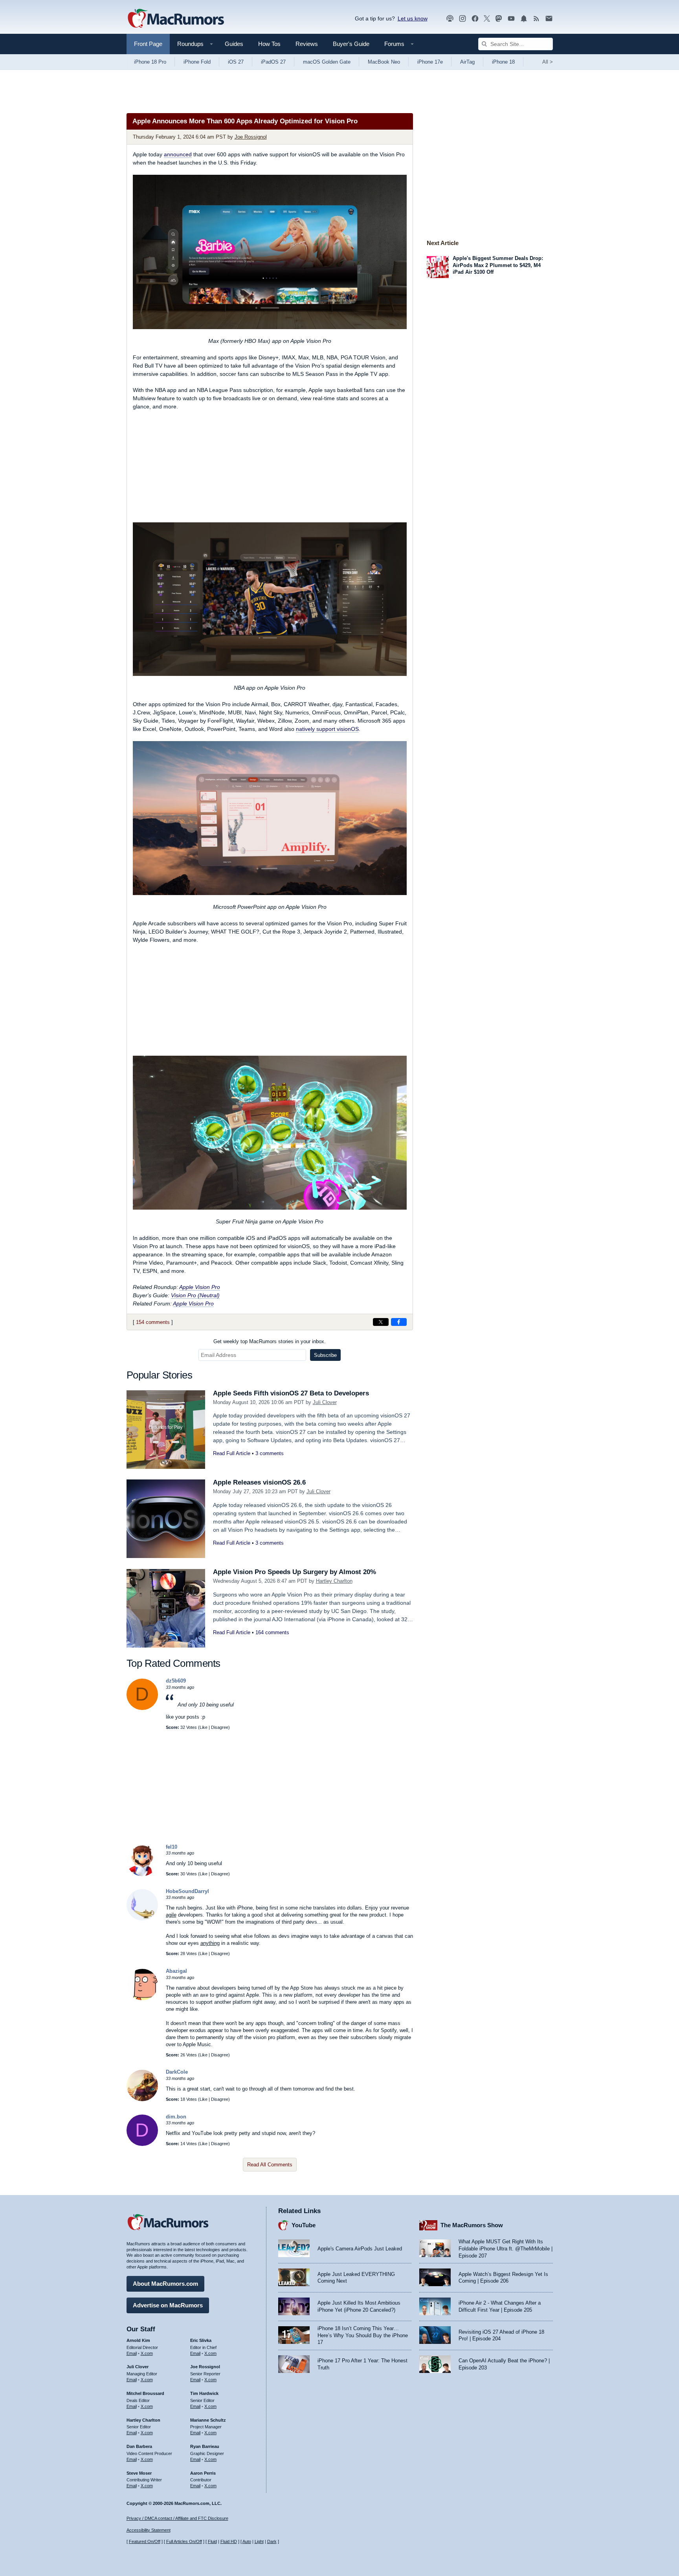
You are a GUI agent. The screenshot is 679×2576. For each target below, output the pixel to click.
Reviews (307, 44)
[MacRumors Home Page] (176, 19)
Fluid (212, 2541)
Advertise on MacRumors (168, 2305)
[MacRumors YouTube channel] (511, 19)
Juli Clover (325, 1402)
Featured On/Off (145, 2541)
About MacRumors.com (165, 2284)
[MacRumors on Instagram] (462, 19)
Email (132, 2353)
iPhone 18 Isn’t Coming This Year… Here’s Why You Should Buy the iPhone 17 (363, 2335)
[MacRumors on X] (487, 19)
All (548, 62)
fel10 (172, 1847)
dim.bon (176, 2117)
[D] (142, 1708)
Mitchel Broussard (145, 2393)
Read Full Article (232, 1453)
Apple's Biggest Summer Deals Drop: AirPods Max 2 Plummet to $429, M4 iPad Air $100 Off (498, 265)
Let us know (413, 18)
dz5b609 (176, 1681)
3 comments (270, 1453)
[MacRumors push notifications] (524, 19)
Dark (272, 2541)
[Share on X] (381, 1322)
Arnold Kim (138, 2340)
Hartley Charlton (334, 1581)
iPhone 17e (430, 62)
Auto (247, 2541)
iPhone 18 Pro (150, 62)
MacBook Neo (384, 62)
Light (259, 2541)
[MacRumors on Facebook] (475, 19)
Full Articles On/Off (184, 2541)
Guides (234, 44)
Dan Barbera (139, 2446)
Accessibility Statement (149, 2530)
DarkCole (177, 2072)
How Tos (269, 44)
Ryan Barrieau (205, 2446)
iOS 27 (236, 62)
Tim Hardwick (204, 2393)
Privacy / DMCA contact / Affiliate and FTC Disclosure (177, 2518)
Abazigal (176, 1971)
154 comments (153, 1322)
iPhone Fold (197, 62)
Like (204, 1727)
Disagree (220, 1727)
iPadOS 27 (273, 62)
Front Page (148, 44)
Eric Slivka (201, 2340)
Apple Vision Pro (200, 1287)
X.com (147, 2353)
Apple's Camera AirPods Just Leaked (360, 2249)
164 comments (272, 1632)
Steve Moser (139, 2473)
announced (178, 154)
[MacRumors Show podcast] (450, 19)
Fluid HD (229, 2541)
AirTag (467, 62)
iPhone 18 (503, 62)
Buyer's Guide (351, 44)
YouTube (304, 2225)
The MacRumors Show (472, 2225)
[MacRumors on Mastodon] (499, 19)
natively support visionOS (327, 729)
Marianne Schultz (208, 2420)
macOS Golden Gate (327, 62)
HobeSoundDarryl (187, 1891)
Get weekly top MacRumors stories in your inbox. (270, 1341)
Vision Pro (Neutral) (195, 1295)
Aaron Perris (203, 2473)
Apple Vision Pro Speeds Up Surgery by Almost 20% (295, 1572)
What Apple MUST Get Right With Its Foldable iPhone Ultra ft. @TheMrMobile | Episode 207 (506, 2248)
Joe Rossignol (251, 137)
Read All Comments (270, 2165)
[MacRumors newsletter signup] (549, 19)
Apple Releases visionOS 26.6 (259, 1482)
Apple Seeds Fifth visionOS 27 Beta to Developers (291, 1393)
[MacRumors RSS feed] (536, 19)
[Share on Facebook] (399, 1322)
